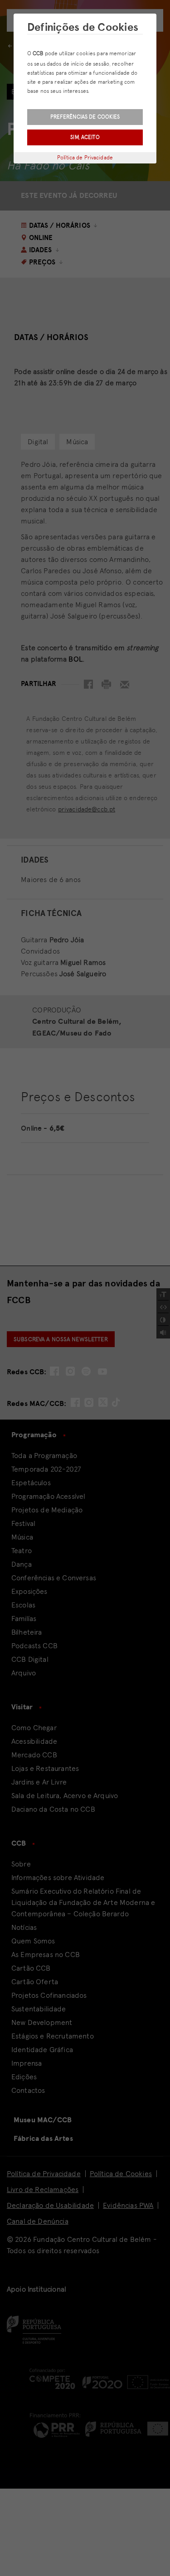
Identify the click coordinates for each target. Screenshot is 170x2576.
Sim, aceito (85, 137)
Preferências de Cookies (85, 117)
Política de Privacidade (85, 158)
